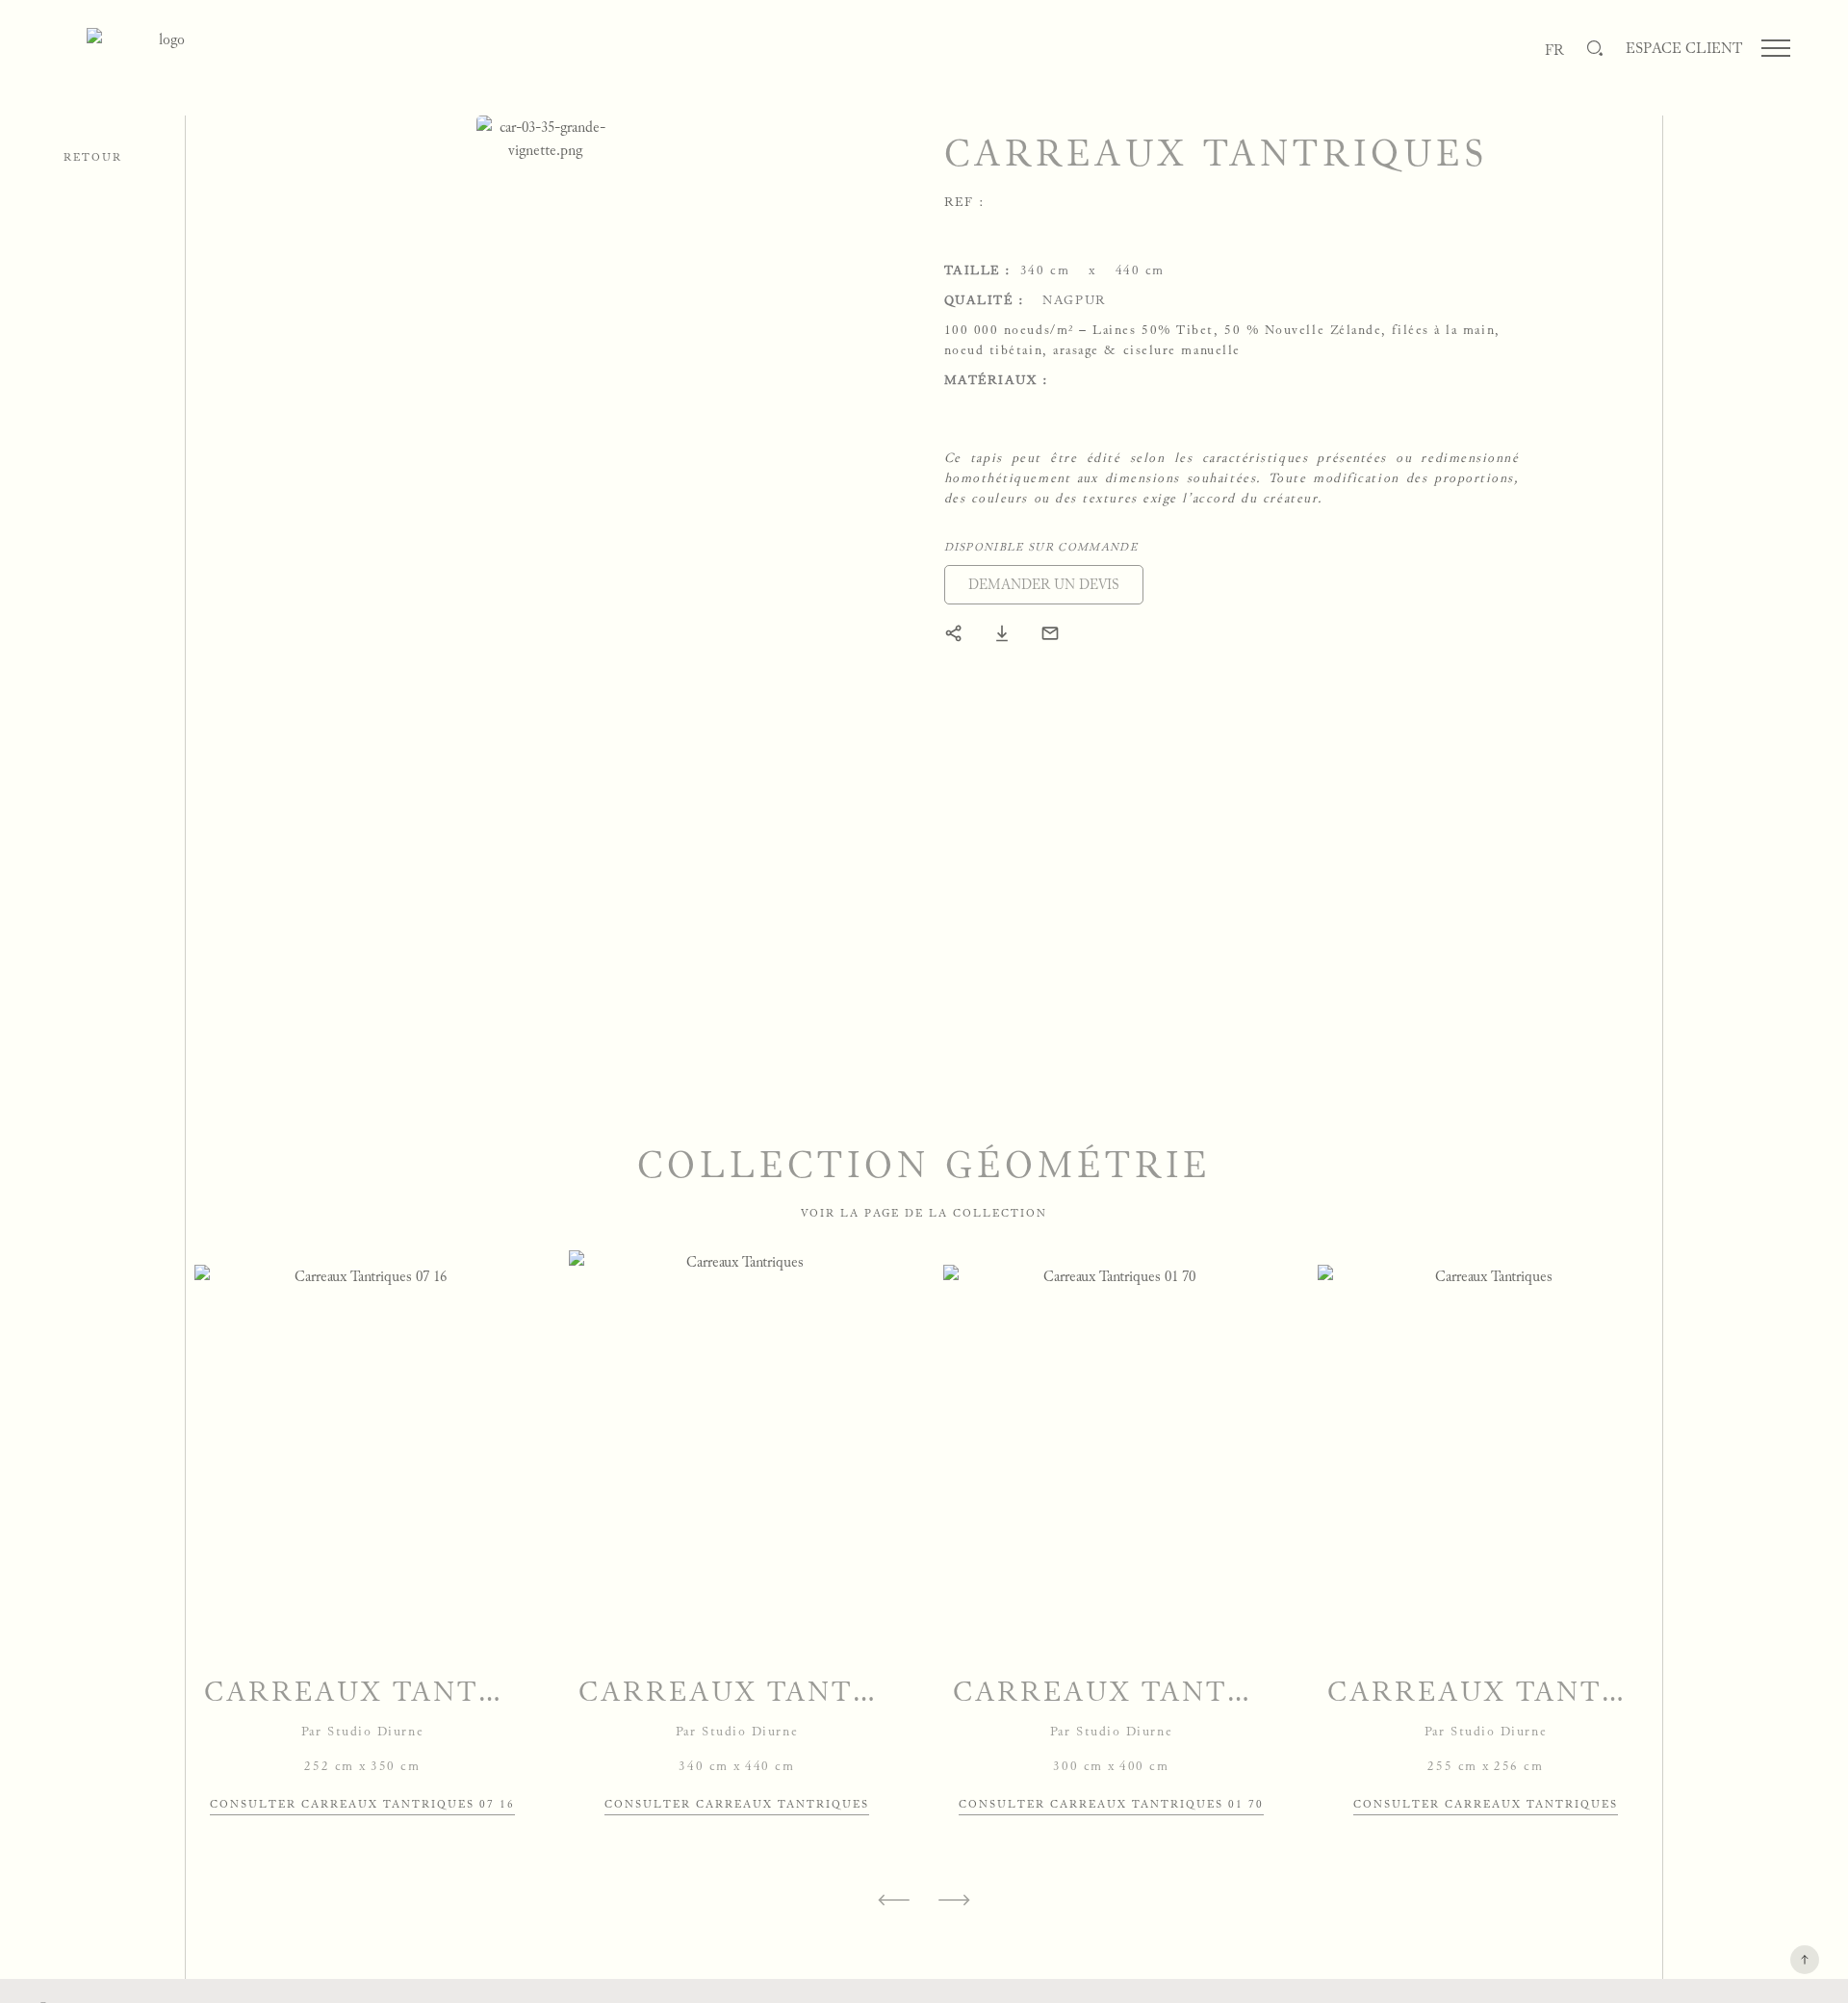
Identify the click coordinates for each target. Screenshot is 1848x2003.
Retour (93, 157)
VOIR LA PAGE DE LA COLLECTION (924, 1213)
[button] (1044, 585)
